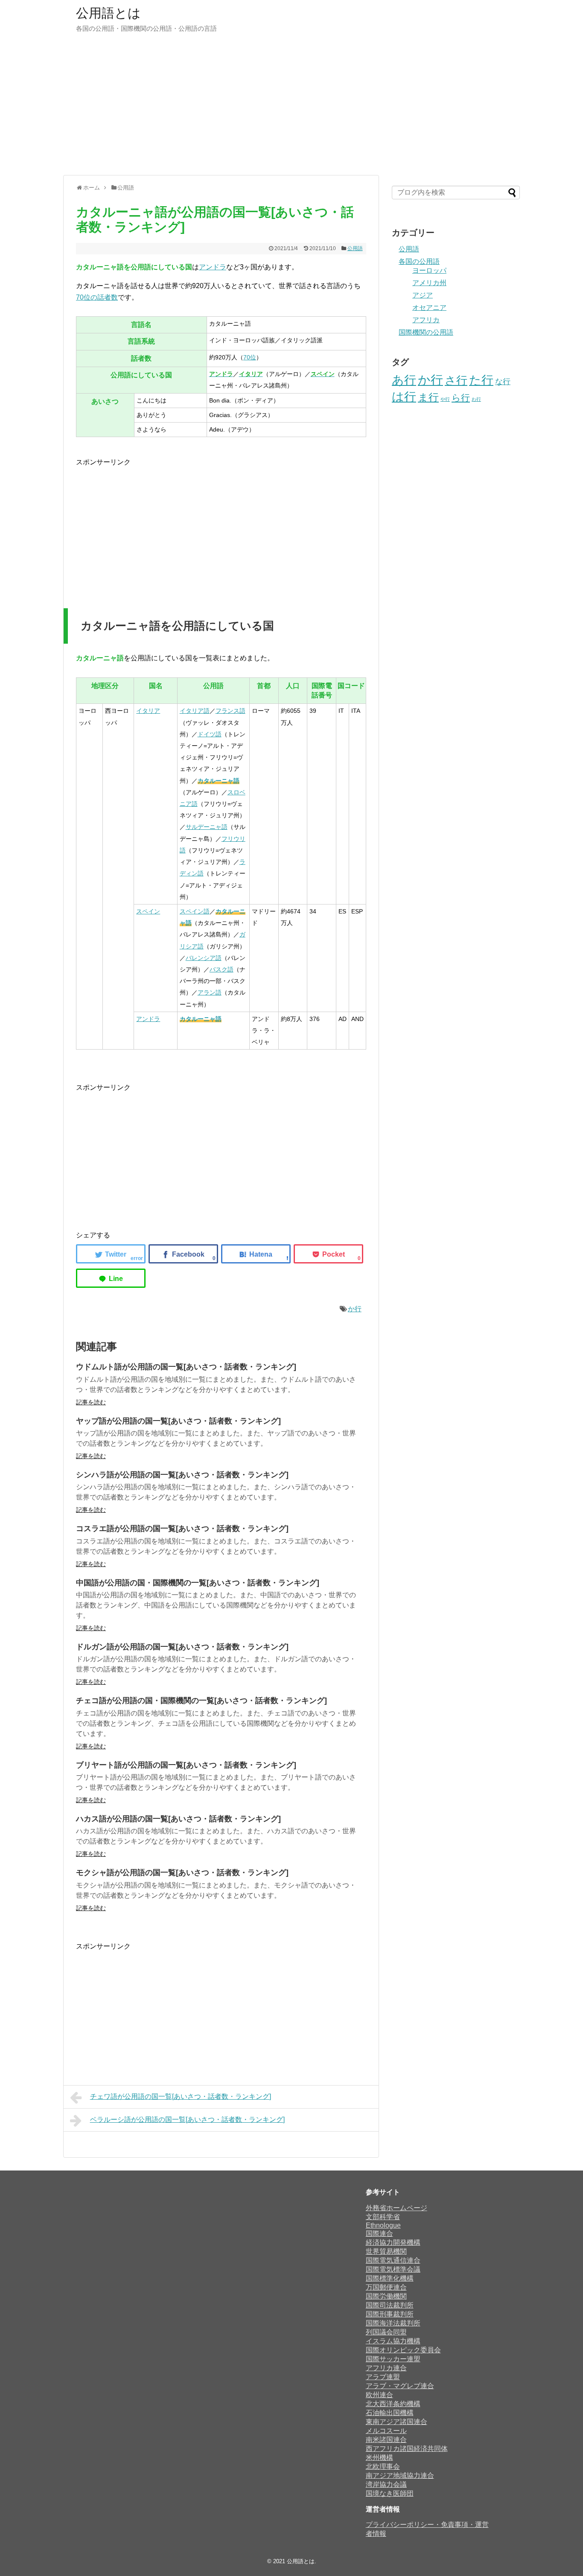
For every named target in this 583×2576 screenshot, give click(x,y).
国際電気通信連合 (393, 2260)
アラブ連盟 (383, 2377)
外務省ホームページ (396, 2208)
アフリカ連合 (386, 2368)
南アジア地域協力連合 (400, 2475)
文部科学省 (383, 2217)
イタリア (148, 711)
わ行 (476, 399)
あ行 (404, 380)
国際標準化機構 (390, 2278)
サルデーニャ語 (207, 827)
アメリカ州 (429, 283)
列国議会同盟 (386, 2332)
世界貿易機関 (386, 2251)
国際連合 (379, 2233)
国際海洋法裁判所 (393, 2323)
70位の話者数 (97, 297)
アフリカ (426, 320)
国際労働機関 (386, 2296)
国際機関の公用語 (426, 332)
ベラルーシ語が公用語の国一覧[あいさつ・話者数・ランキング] (187, 2119)
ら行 (461, 398)
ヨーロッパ (429, 270)
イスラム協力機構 (393, 2341)
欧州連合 (379, 2395)
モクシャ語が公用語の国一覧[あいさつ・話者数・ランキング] (182, 1873)
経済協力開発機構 (393, 2242)
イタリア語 (195, 711)
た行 (481, 380)
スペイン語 (195, 911)
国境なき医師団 (390, 2493)
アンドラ (213, 267)
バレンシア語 (204, 958)
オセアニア (429, 308)
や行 (445, 399)
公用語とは (108, 13)
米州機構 (379, 2458)
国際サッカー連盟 (393, 2359)
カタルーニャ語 (219, 781)
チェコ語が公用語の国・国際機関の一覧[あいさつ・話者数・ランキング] (201, 1701)
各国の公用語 (419, 261)
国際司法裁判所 (390, 2305)
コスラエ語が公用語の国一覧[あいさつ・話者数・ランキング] (182, 1529)
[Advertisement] (291, 109)
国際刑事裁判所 (390, 2314)
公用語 (355, 248)
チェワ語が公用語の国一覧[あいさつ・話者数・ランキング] (181, 2096)
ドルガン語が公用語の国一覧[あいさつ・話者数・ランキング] (182, 1647)
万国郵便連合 (386, 2287)
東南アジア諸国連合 (396, 2422)
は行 (404, 397)
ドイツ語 (210, 734)
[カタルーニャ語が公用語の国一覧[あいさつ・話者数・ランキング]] (256, 1254)
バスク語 (222, 969)
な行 (503, 382)
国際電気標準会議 (393, 2269)
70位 (250, 357)
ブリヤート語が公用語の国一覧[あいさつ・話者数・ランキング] (186, 1765)
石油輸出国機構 (390, 2413)
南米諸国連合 (386, 2440)
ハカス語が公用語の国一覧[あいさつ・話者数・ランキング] (178, 1819)
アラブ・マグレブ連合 (400, 2386)
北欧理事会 (383, 2467)
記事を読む (91, 1402)
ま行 (428, 397)
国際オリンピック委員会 (403, 2350)
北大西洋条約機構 (393, 2404)
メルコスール (386, 2431)
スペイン (148, 911)
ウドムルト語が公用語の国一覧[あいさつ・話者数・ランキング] (186, 1367)
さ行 (456, 380)
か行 (355, 1309)
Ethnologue (383, 2225)
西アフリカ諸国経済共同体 (407, 2449)
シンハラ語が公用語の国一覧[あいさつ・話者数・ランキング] (182, 1475)
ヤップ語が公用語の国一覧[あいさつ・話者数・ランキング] (178, 1421)
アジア (423, 295)
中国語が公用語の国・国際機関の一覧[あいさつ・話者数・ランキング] (198, 1583)
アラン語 (210, 992)
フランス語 (230, 711)
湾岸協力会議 (386, 2484)
